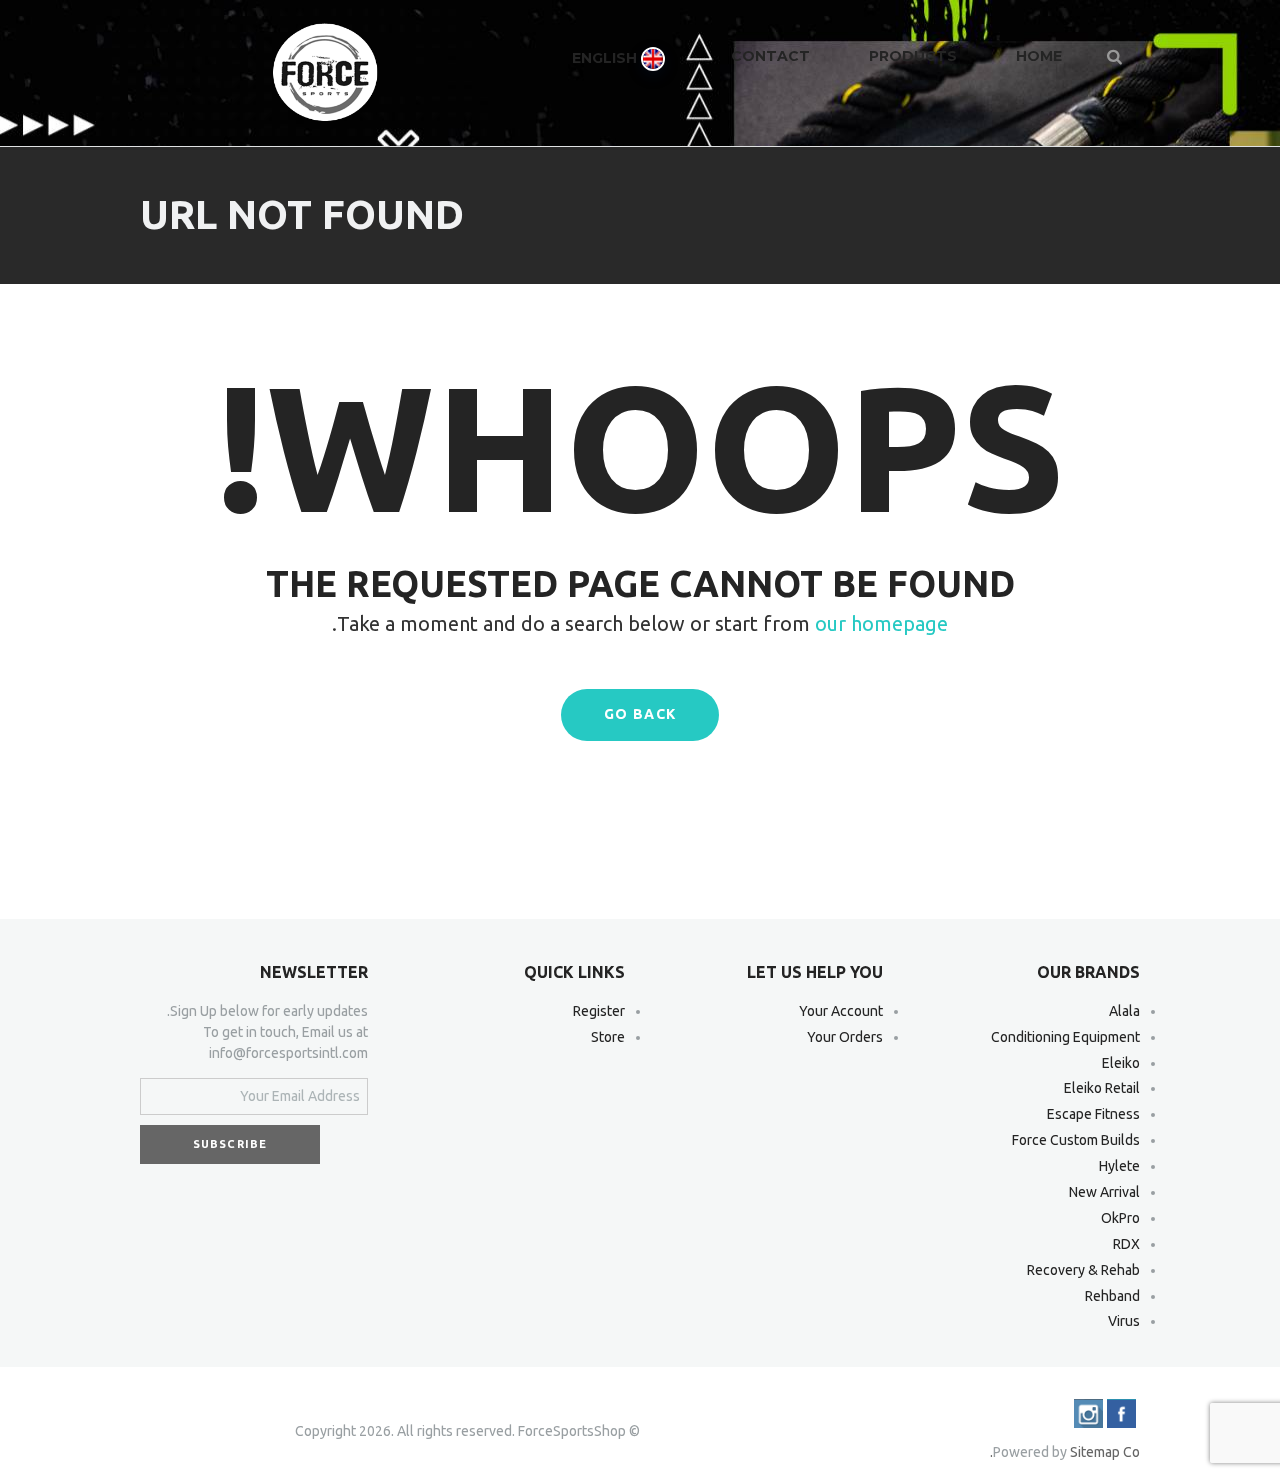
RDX (1126, 1244)
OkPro (1120, 1218)
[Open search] (1116, 56)
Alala (1124, 1011)
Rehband (1112, 1296)
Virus (1124, 1321)
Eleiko (1121, 1063)
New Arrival (1104, 1192)
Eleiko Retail (1102, 1088)
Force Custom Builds (1076, 1140)
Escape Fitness (1093, 1114)
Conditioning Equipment (1065, 1037)
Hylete (1119, 1166)
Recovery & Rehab (1083, 1270)
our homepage (881, 623)
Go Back (640, 714)
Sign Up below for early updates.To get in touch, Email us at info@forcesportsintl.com (267, 1032)
